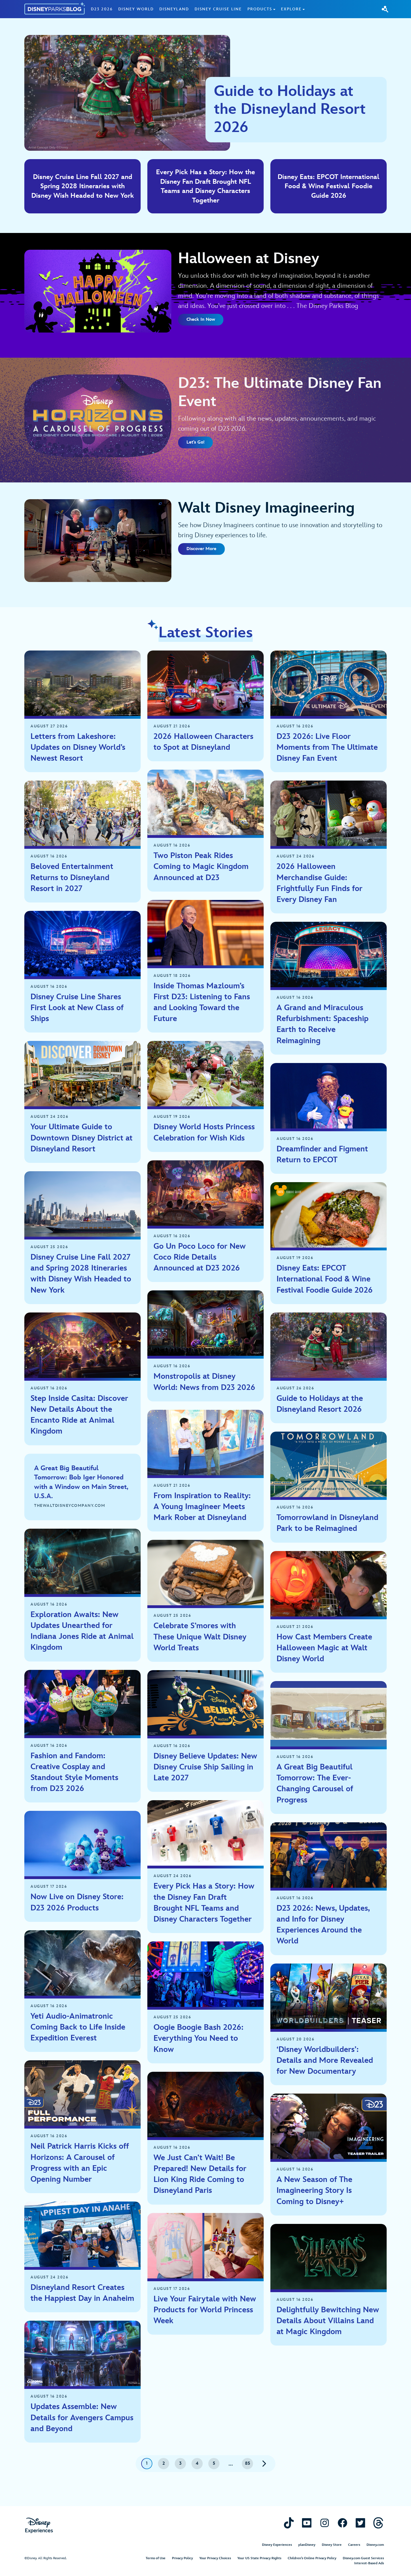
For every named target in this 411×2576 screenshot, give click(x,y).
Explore (291, 9)
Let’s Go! (195, 442)
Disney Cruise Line (218, 9)
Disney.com (375, 2545)
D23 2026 (102, 9)
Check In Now (201, 320)
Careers (354, 2545)
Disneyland (174, 9)
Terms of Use (156, 2558)
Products (260, 9)
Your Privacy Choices (215, 2558)
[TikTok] (289, 2523)
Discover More (201, 549)
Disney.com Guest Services (363, 2558)
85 (248, 2463)
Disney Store (332, 2545)
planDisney (307, 2545)
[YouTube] (307, 2523)
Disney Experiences (277, 2545)
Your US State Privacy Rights (259, 2558)
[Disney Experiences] (39, 2526)
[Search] (385, 9)
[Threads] (378, 2523)
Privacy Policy (182, 2558)
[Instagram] (325, 2523)
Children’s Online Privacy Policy (312, 2558)
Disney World (136, 9)
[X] (360, 2523)
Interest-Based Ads (369, 2563)
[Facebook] (342, 2523)
